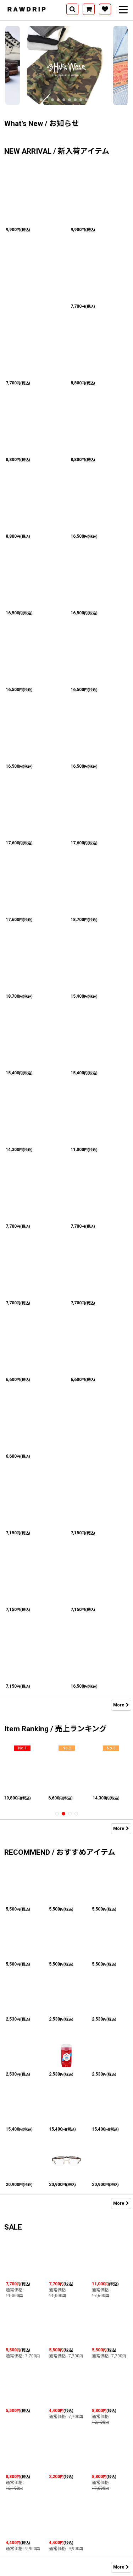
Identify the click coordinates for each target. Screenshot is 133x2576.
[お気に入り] (105, 9)
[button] (72, 9)
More (119, 1705)
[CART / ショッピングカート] (89, 9)
